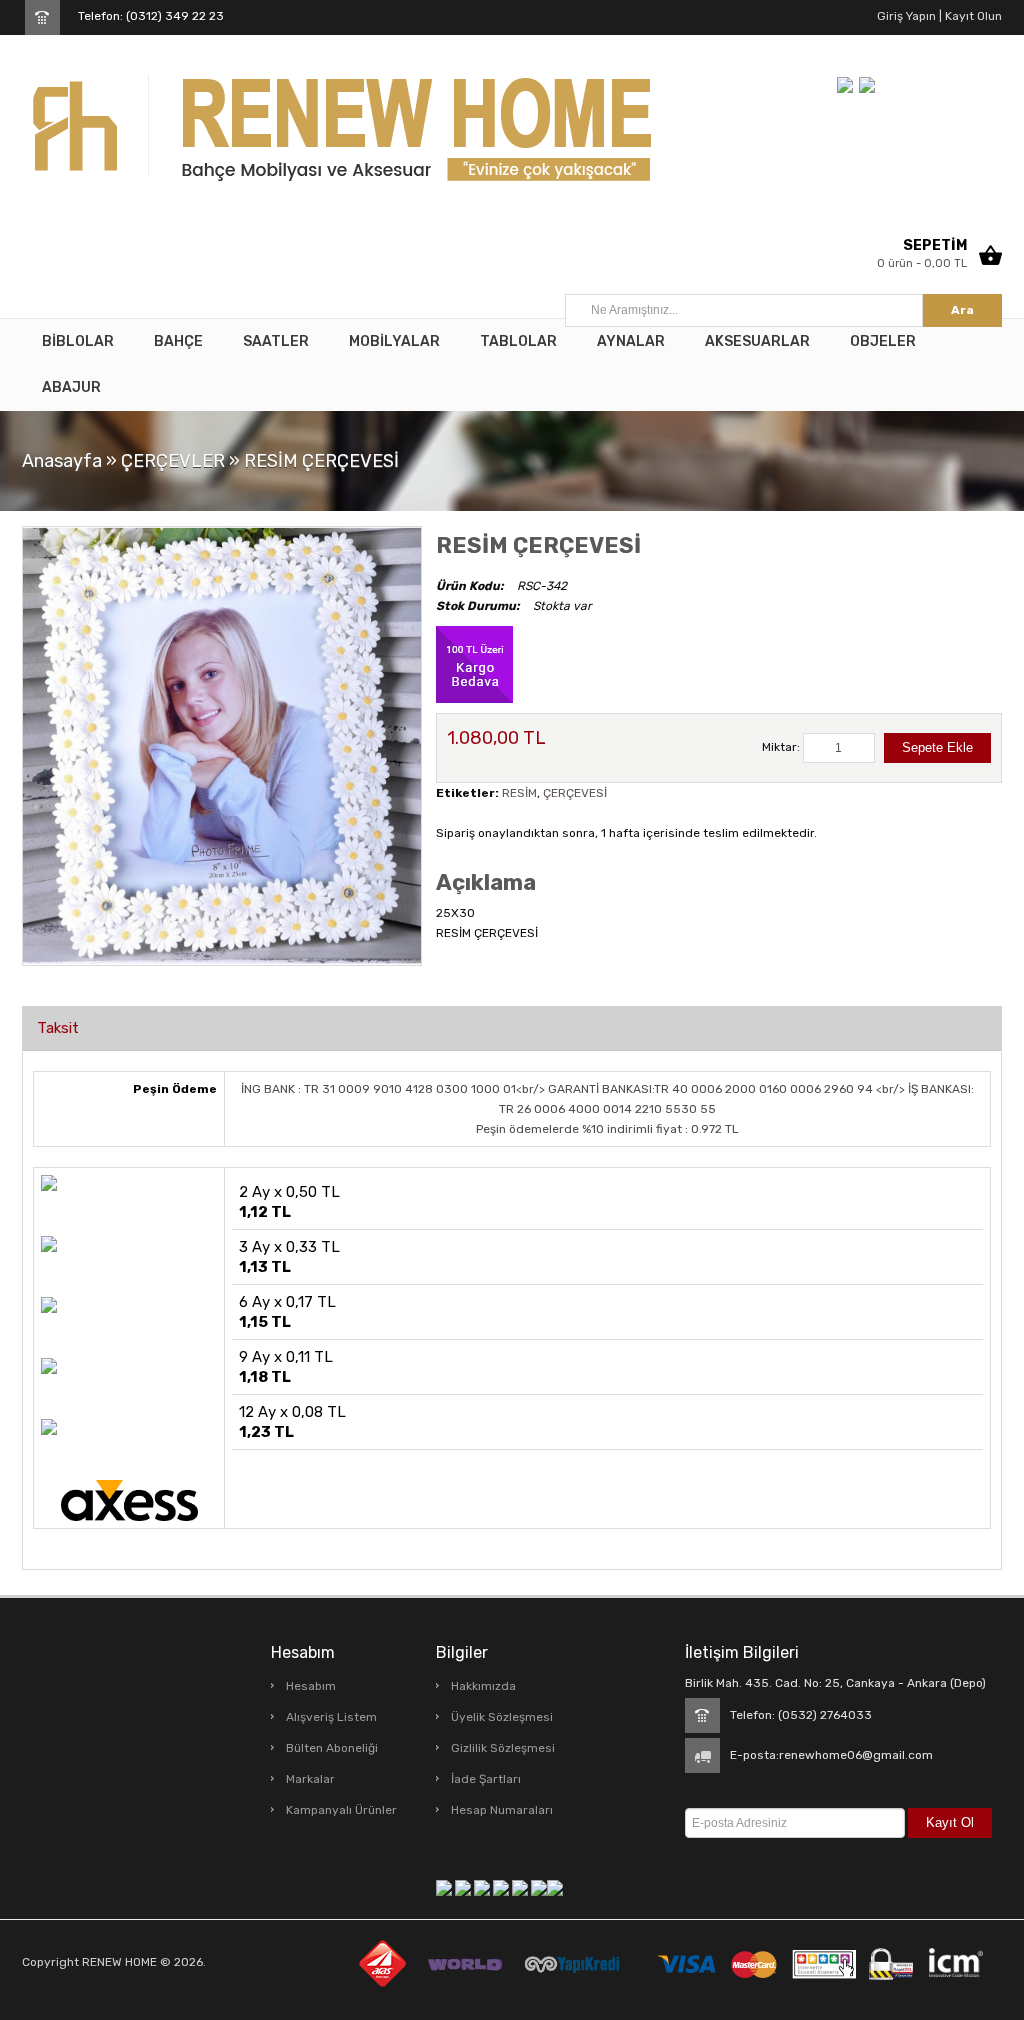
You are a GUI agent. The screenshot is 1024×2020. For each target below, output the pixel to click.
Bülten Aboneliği (332, 1748)
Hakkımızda (483, 1686)
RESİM (519, 793)
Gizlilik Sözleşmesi (503, 1748)
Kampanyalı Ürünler (341, 1810)
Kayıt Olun (972, 16)
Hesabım (311, 1686)
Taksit (58, 1028)
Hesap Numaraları (502, 1810)
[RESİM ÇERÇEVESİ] (222, 745)
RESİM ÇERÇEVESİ (321, 461)
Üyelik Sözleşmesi (502, 1717)
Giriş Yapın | (909, 16)
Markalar (310, 1779)
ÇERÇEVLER (173, 461)
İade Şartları (486, 1779)
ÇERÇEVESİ (575, 793)
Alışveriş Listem (331, 1717)
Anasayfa (62, 461)
